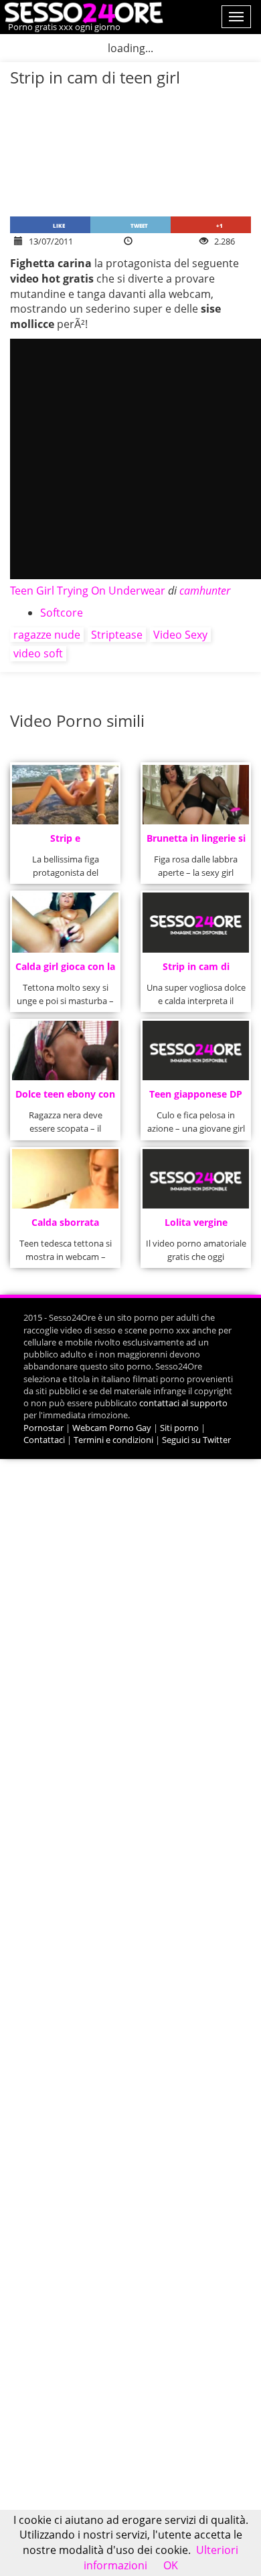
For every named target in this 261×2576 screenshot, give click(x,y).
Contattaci (44, 1440)
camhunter (205, 591)
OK (171, 2565)
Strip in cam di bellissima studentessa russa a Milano (196, 970)
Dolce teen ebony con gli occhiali (65, 1098)
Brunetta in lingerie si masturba (196, 842)
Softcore (62, 613)
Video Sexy (180, 635)
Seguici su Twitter (196, 1440)
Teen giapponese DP (196, 1094)
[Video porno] (82, 11)
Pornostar (43, 1428)
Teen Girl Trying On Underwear (88, 591)
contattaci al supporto (183, 1403)
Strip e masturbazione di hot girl (65, 842)
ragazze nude (47, 635)
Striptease (117, 635)
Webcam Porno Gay (112, 1428)
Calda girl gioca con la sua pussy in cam (65, 970)
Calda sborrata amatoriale (65, 1226)
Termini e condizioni (113, 1440)
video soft (38, 653)
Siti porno (179, 1428)
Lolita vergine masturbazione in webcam (196, 1226)
